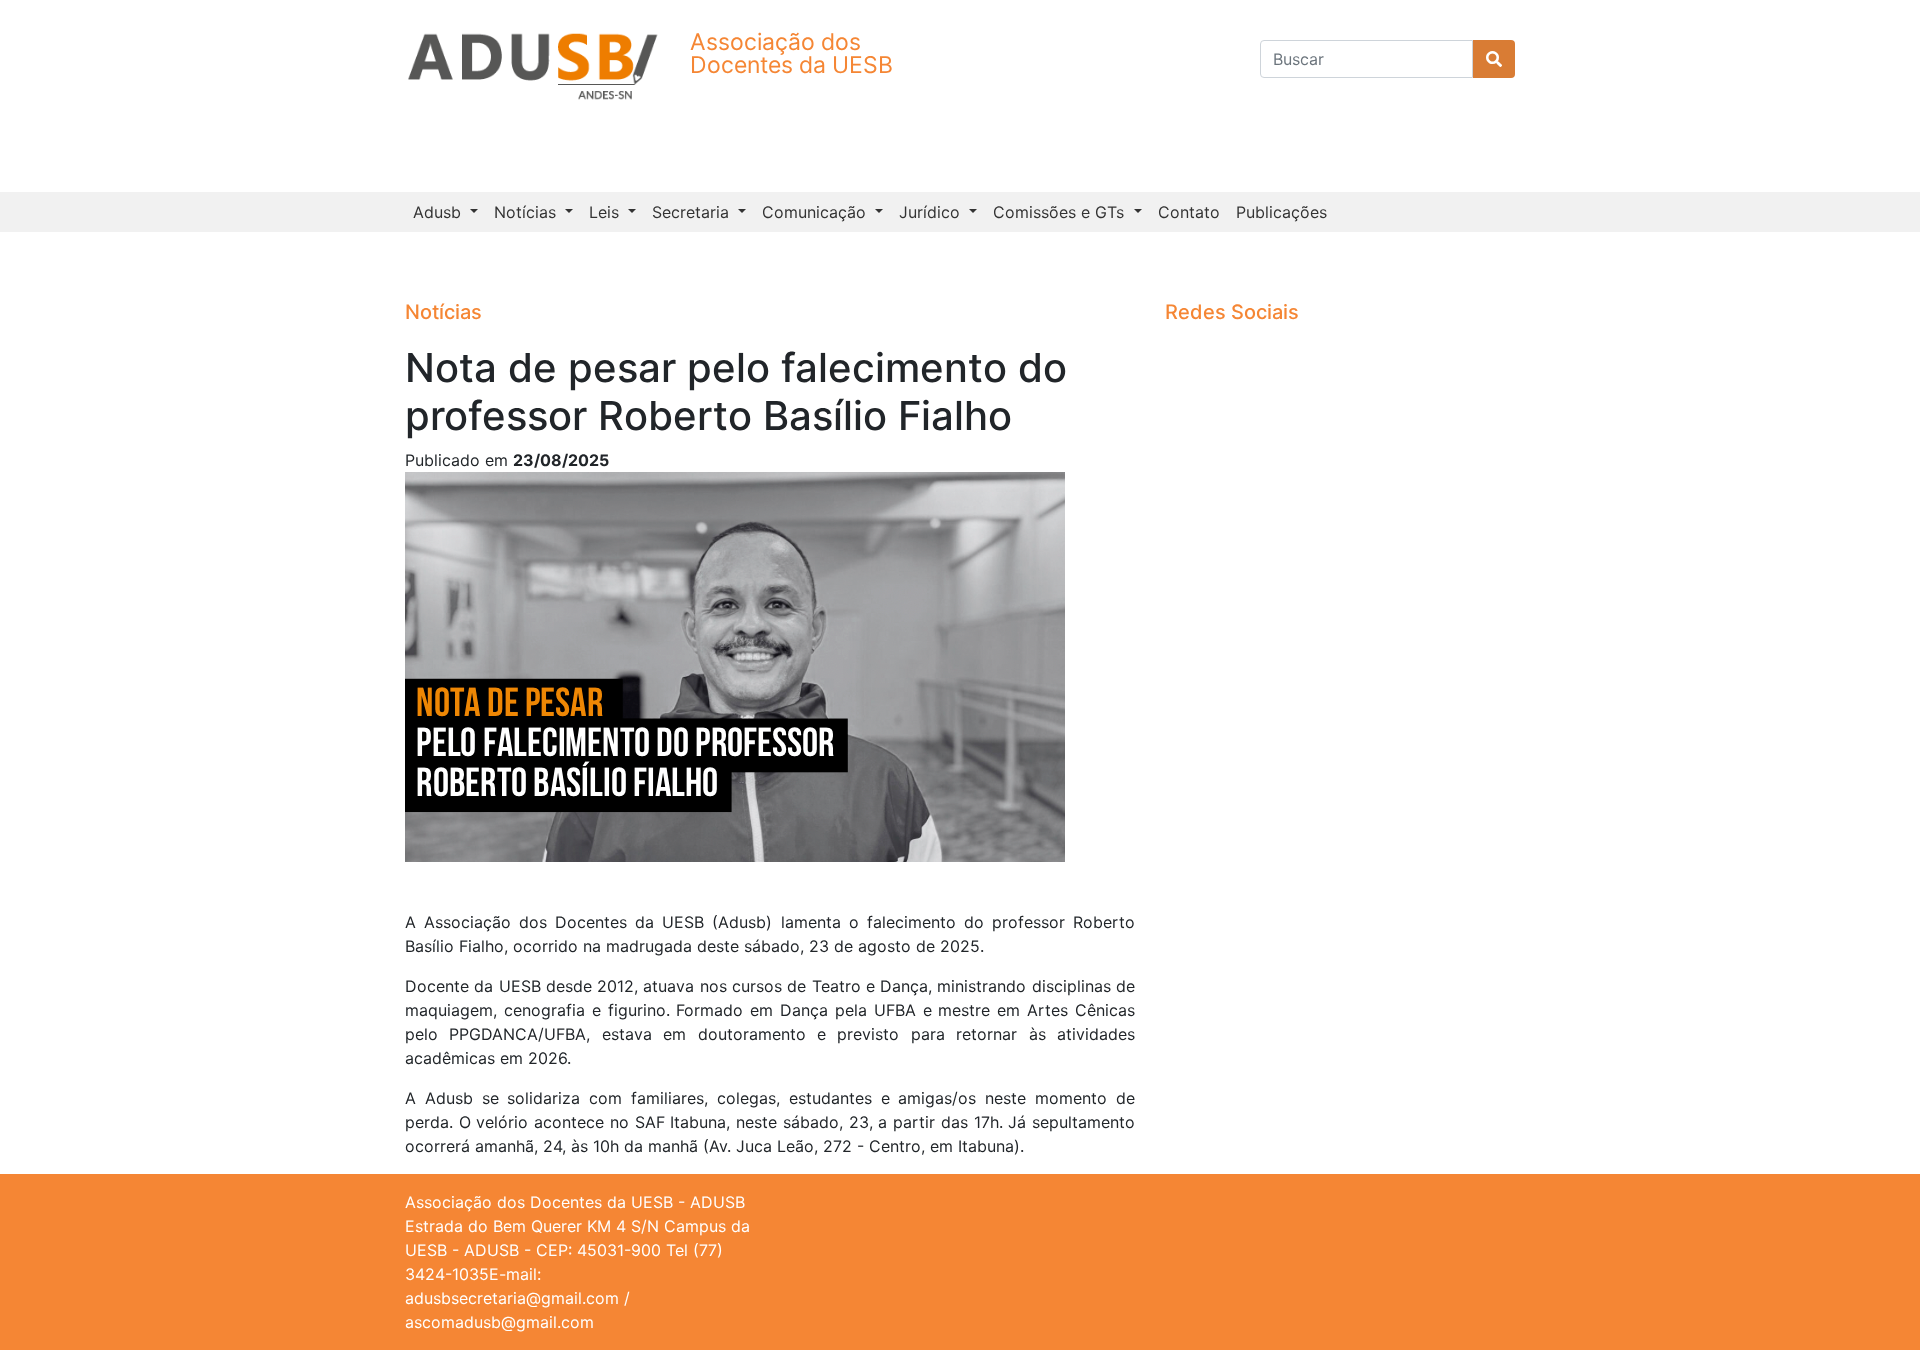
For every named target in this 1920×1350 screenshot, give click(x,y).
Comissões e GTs (1061, 212)
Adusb (439, 212)
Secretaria (693, 212)
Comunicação (816, 212)
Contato (1189, 212)
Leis (606, 212)
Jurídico (932, 212)
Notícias (527, 212)
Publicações (1281, 212)
